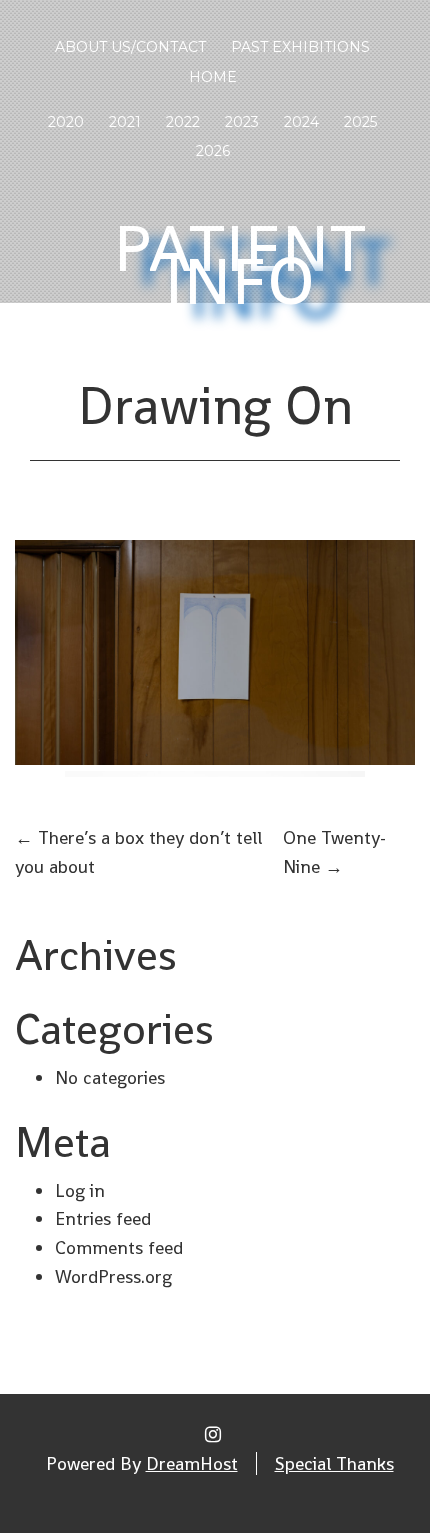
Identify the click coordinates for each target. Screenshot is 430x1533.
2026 (213, 151)
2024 (301, 122)
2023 (242, 122)
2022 (183, 122)
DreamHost (192, 1463)
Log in (80, 1190)
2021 (125, 122)
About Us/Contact (130, 47)
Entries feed (103, 1218)
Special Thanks (334, 1463)
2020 (66, 122)
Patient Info (240, 265)
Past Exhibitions (300, 47)
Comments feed (119, 1247)
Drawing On (215, 406)
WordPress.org (113, 1276)
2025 (360, 122)
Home (213, 77)
